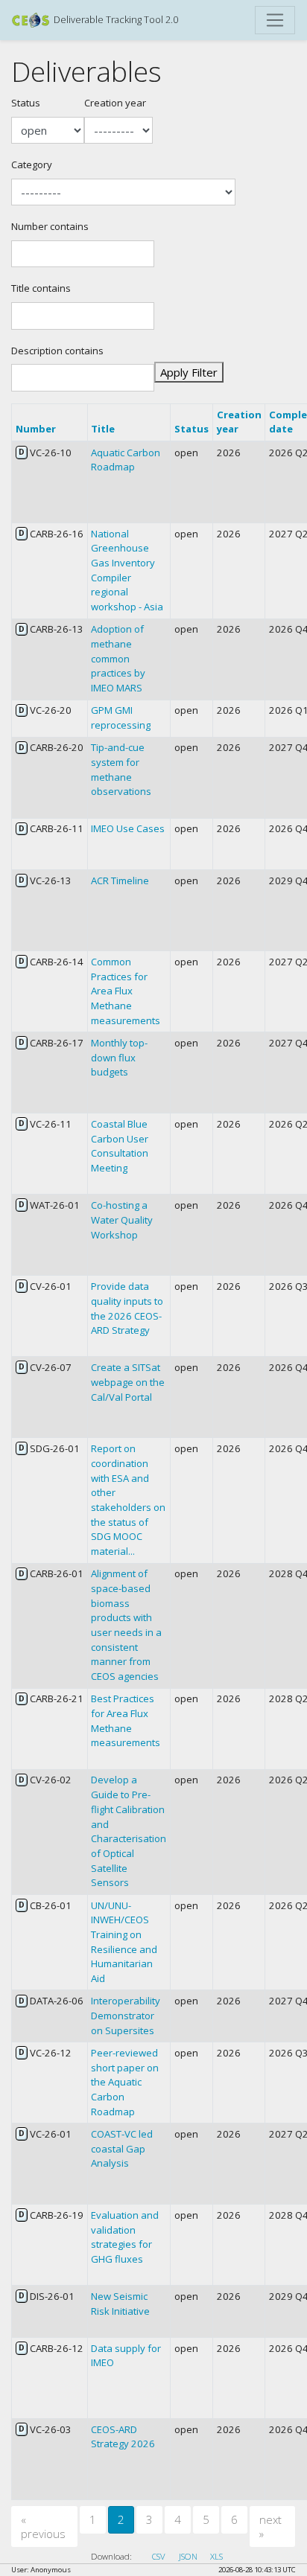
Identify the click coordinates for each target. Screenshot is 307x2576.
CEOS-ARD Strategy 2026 (123, 2437)
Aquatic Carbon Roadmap (126, 460)
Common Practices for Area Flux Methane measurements (126, 991)
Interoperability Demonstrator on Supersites (126, 2015)
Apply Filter (189, 372)
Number (36, 429)
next (270, 2527)
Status (26, 103)
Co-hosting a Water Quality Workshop (122, 1220)
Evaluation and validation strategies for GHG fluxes (125, 2237)
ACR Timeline (120, 880)
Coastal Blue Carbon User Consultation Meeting (120, 1146)
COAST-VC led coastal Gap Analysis (122, 2148)
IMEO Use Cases (128, 828)
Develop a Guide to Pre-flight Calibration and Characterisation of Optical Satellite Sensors (129, 1831)
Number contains (50, 226)
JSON (188, 2556)
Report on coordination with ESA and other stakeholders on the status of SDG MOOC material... (128, 1500)
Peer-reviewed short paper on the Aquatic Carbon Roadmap (125, 2082)
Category (32, 164)
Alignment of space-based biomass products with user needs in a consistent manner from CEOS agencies (126, 1625)
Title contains (41, 288)
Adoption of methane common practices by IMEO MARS (118, 658)
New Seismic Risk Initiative (120, 2304)
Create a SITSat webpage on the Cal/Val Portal (128, 1382)
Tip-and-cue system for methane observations (121, 769)
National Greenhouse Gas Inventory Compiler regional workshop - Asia (127, 570)
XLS (216, 2556)
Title (103, 429)
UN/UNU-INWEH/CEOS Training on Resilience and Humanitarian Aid (124, 1942)
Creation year (115, 103)
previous (43, 2527)
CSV (159, 2556)
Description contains (57, 351)
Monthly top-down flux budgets (119, 1057)
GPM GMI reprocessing (121, 717)
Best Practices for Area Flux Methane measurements (126, 1720)
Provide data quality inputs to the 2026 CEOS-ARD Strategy (127, 1308)
